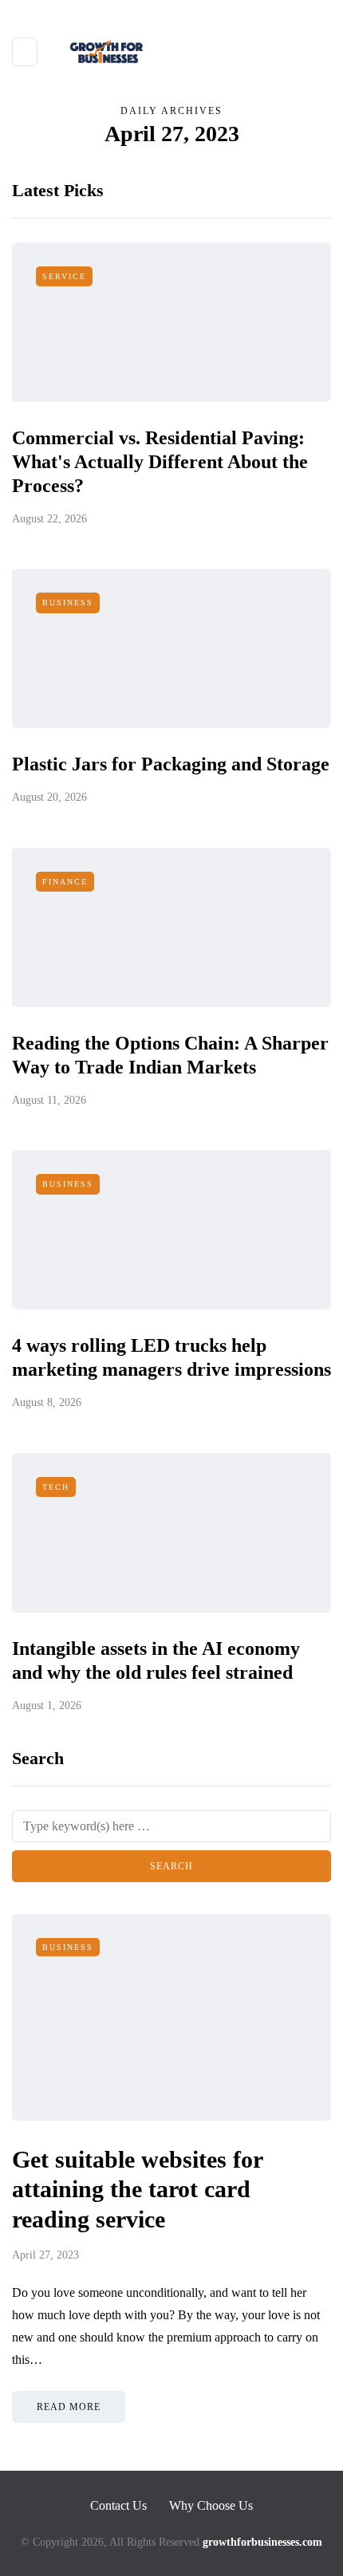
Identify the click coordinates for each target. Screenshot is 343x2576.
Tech (56, 1487)
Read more (69, 2407)
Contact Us (118, 2505)
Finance (65, 882)
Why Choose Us (211, 2505)
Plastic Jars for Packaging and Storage (171, 764)
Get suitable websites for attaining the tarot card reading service (137, 2189)
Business (68, 603)
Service (64, 276)
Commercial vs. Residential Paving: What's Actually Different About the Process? (160, 462)
